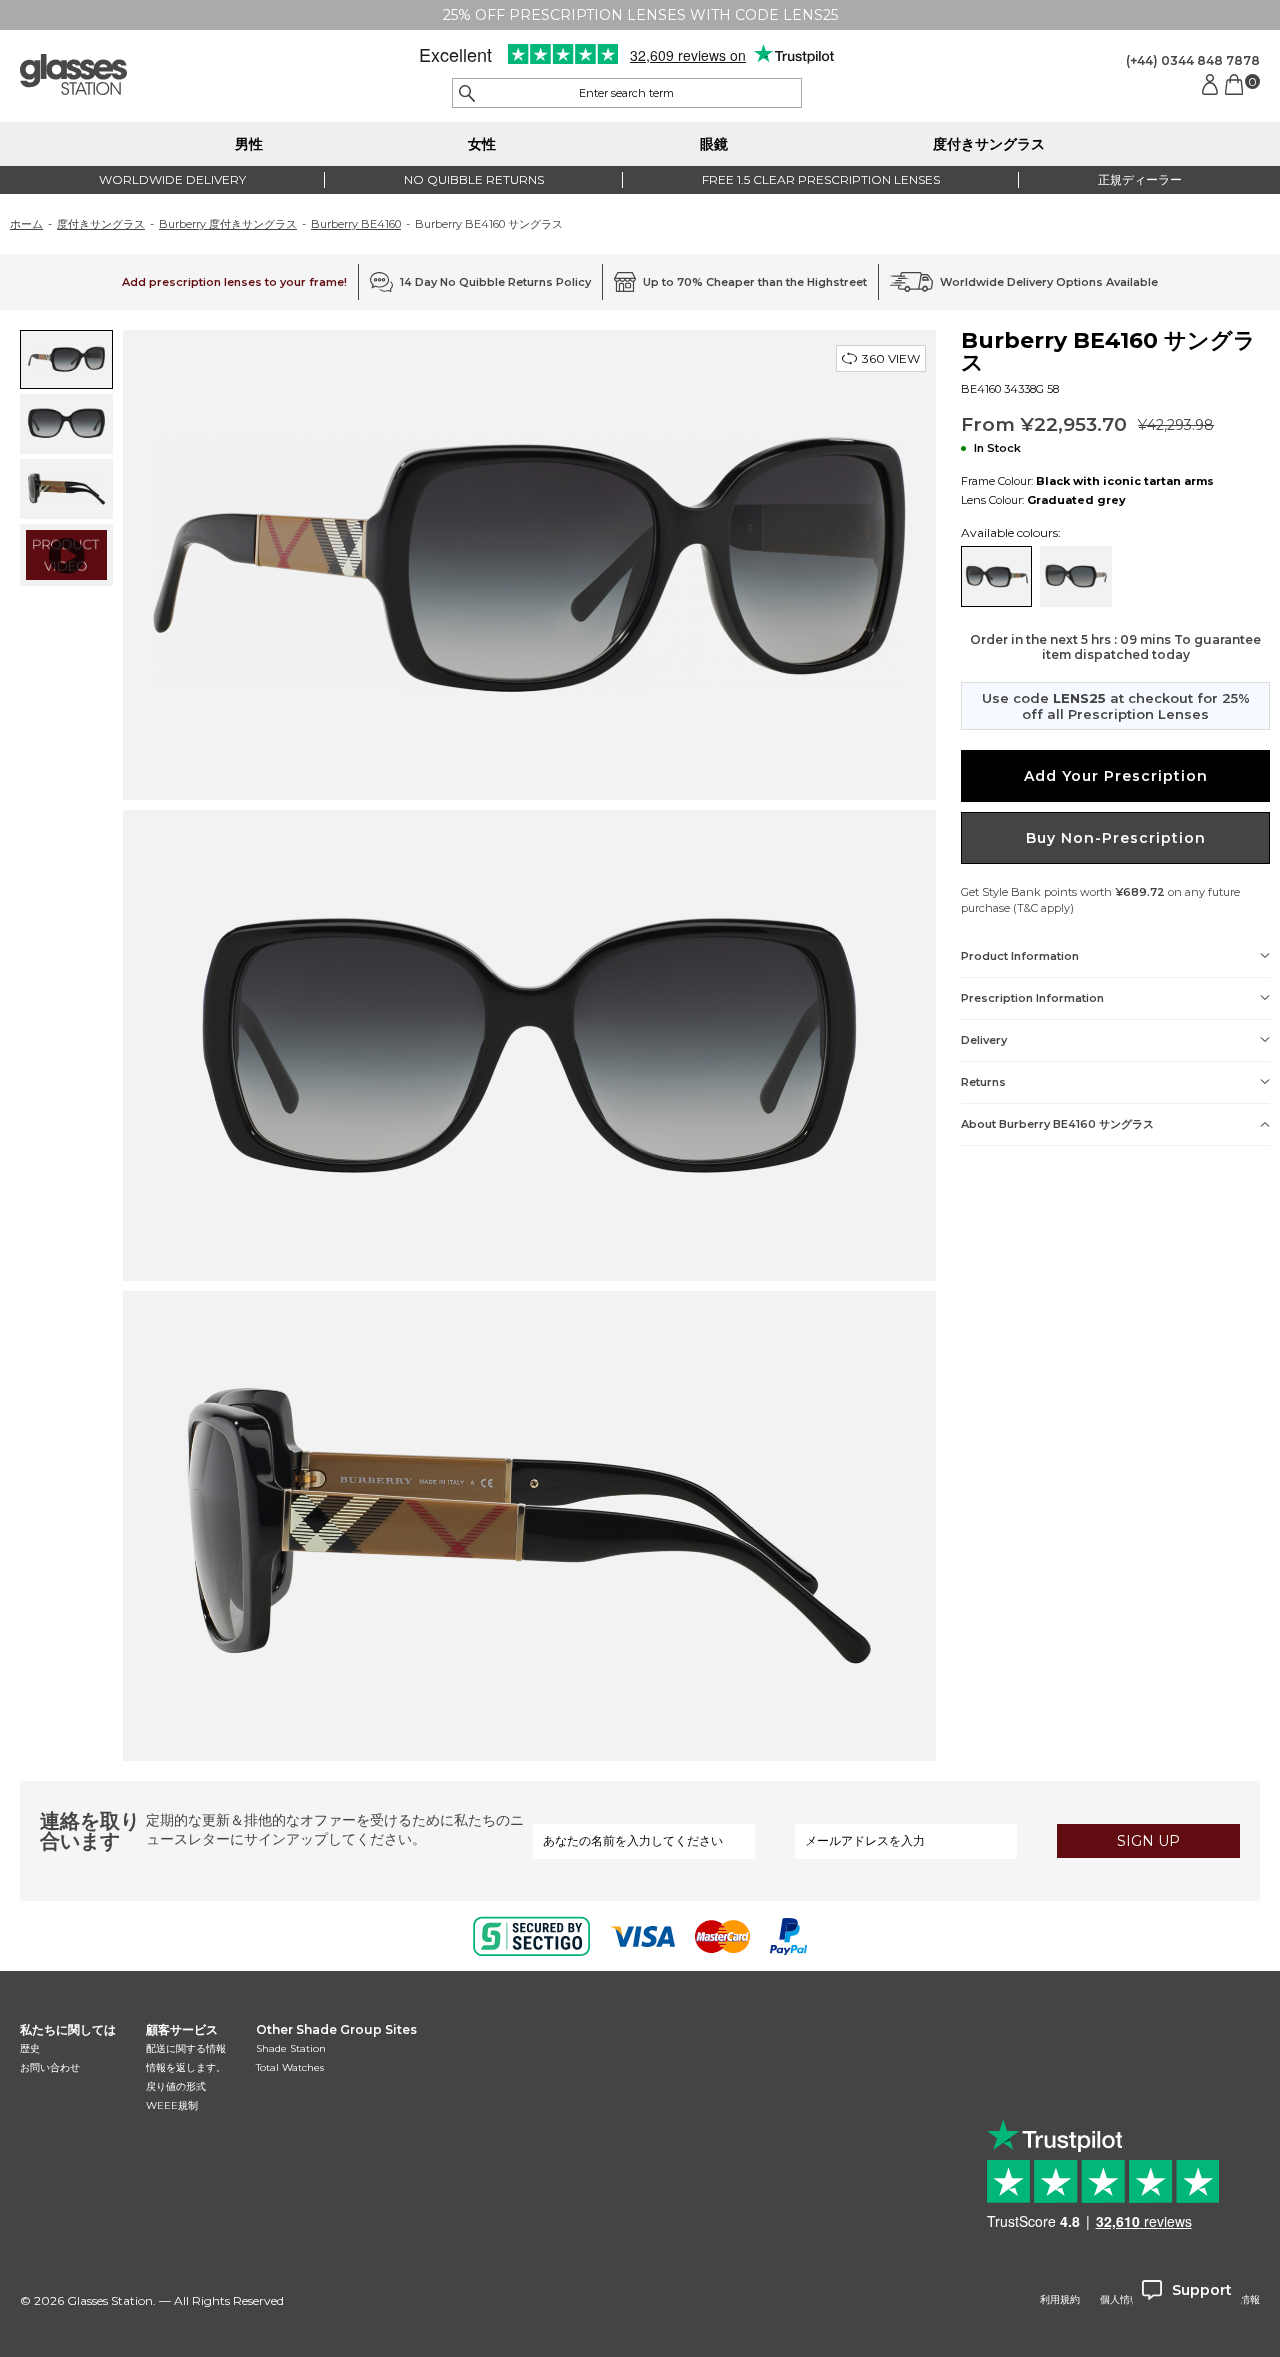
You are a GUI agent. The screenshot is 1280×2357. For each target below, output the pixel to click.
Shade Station (291, 2048)
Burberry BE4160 (356, 224)
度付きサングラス (989, 144)
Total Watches (290, 2067)
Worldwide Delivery (172, 179)
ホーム (26, 224)
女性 (482, 144)
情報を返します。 (186, 2067)
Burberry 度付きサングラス (228, 224)
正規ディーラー (1140, 179)
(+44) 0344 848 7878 (1193, 60)
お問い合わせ (50, 2067)
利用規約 (1060, 2300)
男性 (249, 144)
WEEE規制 (172, 2105)
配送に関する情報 (186, 2048)
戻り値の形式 (176, 2086)
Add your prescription (1116, 776)
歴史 (30, 2048)
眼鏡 (714, 144)
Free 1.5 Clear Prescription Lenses (821, 179)
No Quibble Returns (474, 179)
